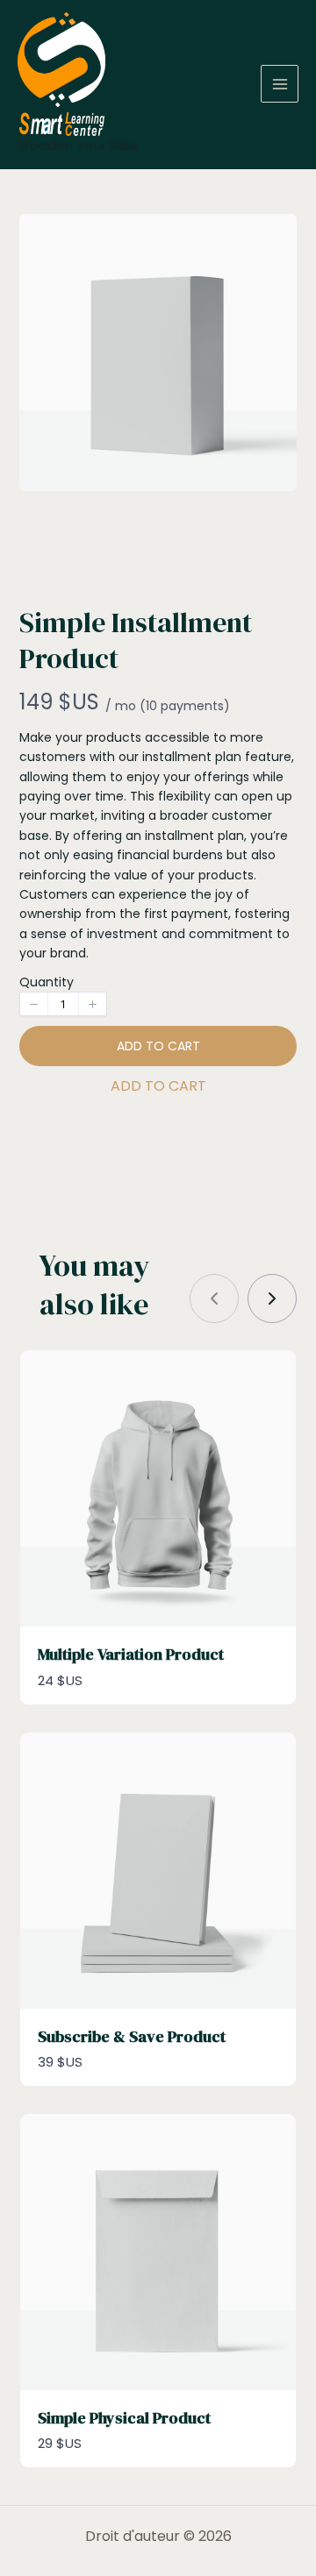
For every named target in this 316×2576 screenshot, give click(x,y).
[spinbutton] (63, 1004)
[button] (34, 1004)
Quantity (47, 982)
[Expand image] (272, 238)
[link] (272, 1299)
